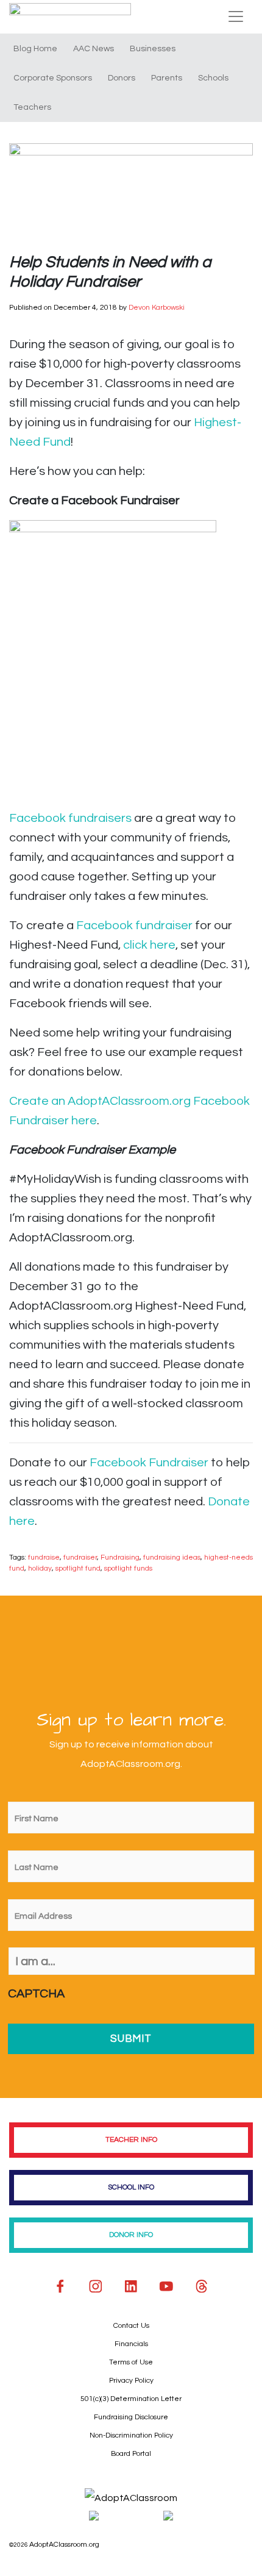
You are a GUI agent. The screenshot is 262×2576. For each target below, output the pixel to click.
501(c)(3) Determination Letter (131, 2399)
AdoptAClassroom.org (64, 2545)
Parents (167, 78)
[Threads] (202, 2286)
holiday (40, 1568)
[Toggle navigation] (236, 16)
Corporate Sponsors (53, 78)
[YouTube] (166, 2286)
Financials (131, 2344)
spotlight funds (128, 1568)
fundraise (44, 1557)
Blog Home (35, 49)
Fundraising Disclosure (131, 2417)
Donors (122, 78)
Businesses (153, 49)
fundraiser (80, 1557)
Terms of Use (131, 2362)
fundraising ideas (172, 1557)
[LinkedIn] (131, 2286)
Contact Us (131, 2326)
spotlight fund (78, 1568)
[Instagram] (96, 2286)
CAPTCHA (36, 1994)
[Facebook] (60, 2286)
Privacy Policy (131, 2381)
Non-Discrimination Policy (131, 2435)
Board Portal (131, 2454)
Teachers (32, 107)
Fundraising (120, 1557)
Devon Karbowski (157, 308)
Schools (213, 78)
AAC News (94, 49)
